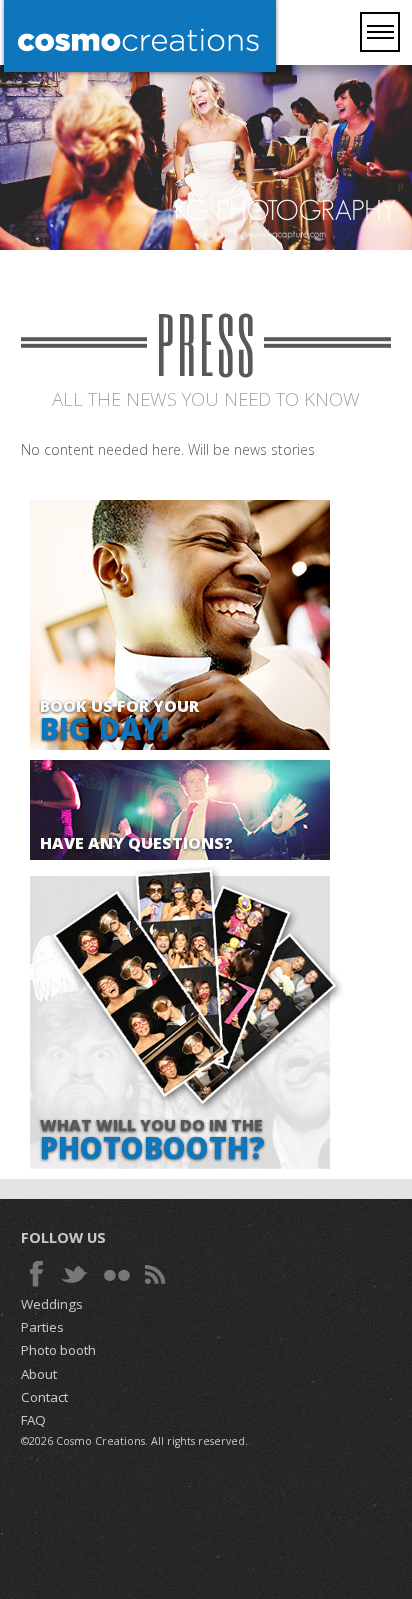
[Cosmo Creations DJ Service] (140, 38)
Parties (42, 1327)
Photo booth (58, 1350)
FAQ (33, 1420)
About (39, 1374)
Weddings (52, 1304)
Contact (44, 1397)
